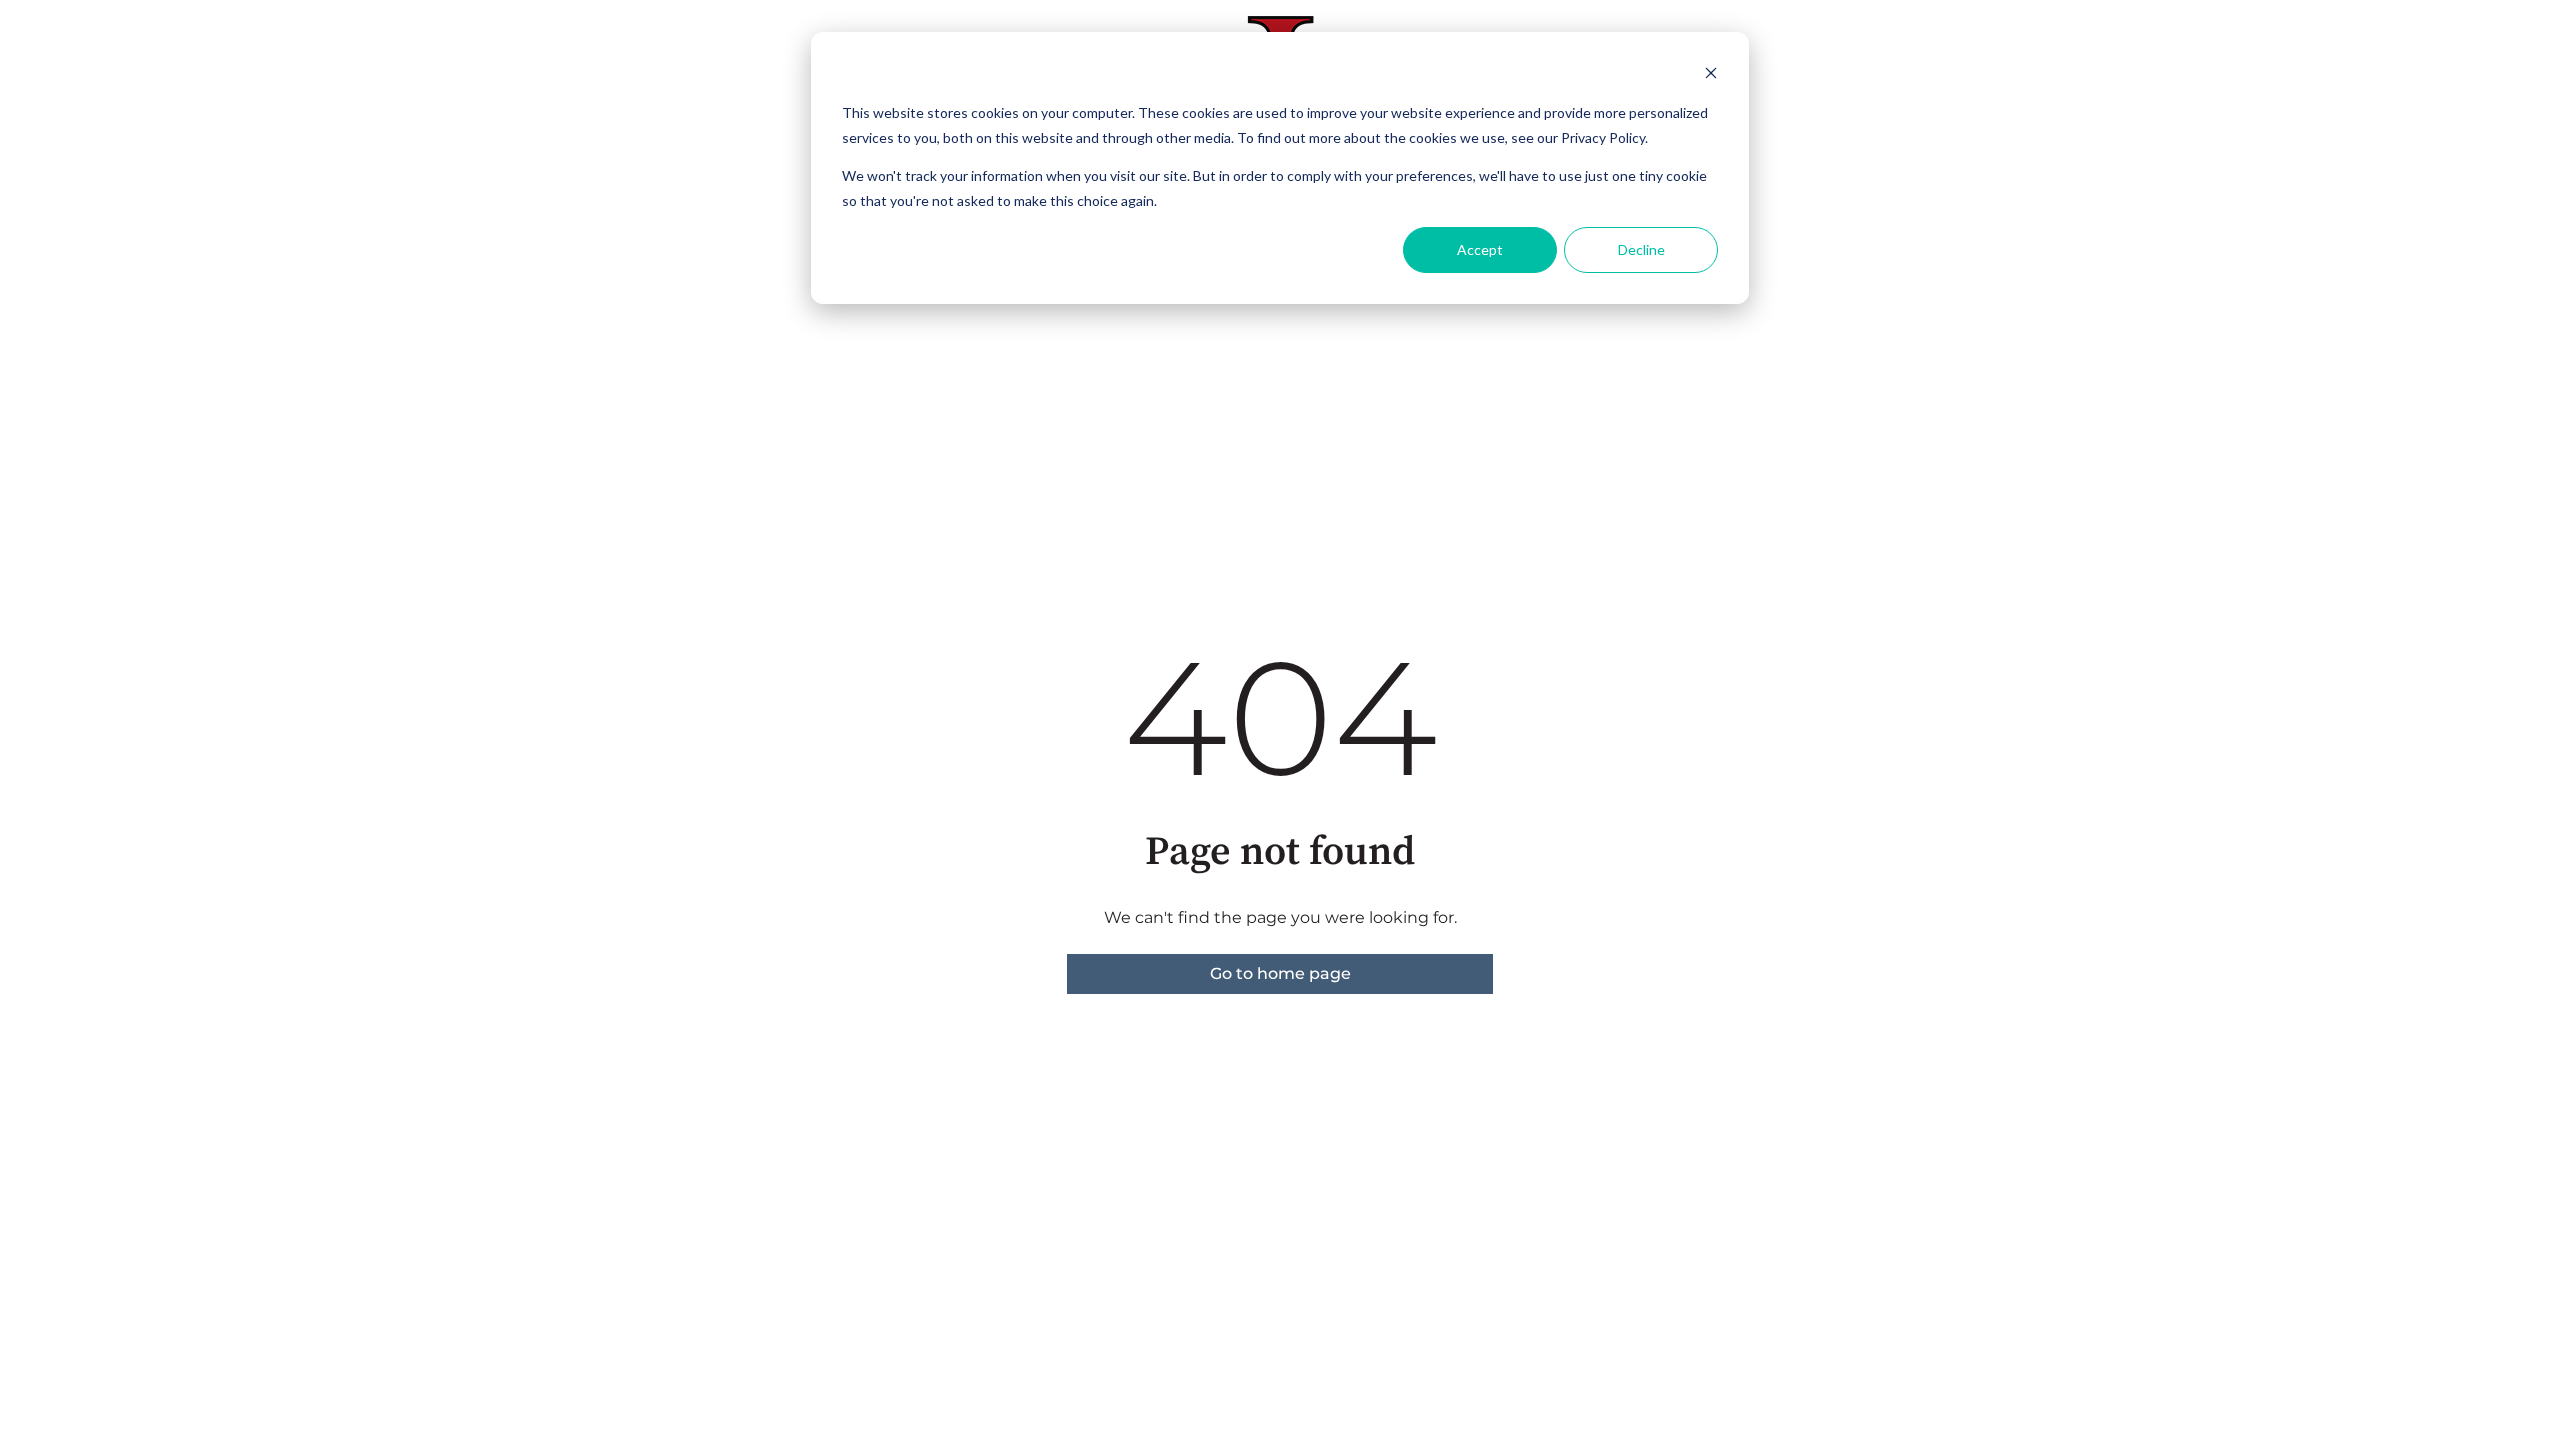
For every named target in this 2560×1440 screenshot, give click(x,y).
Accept (1480, 249)
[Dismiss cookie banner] (1711, 75)
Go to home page (1280, 973)
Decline (1641, 249)
